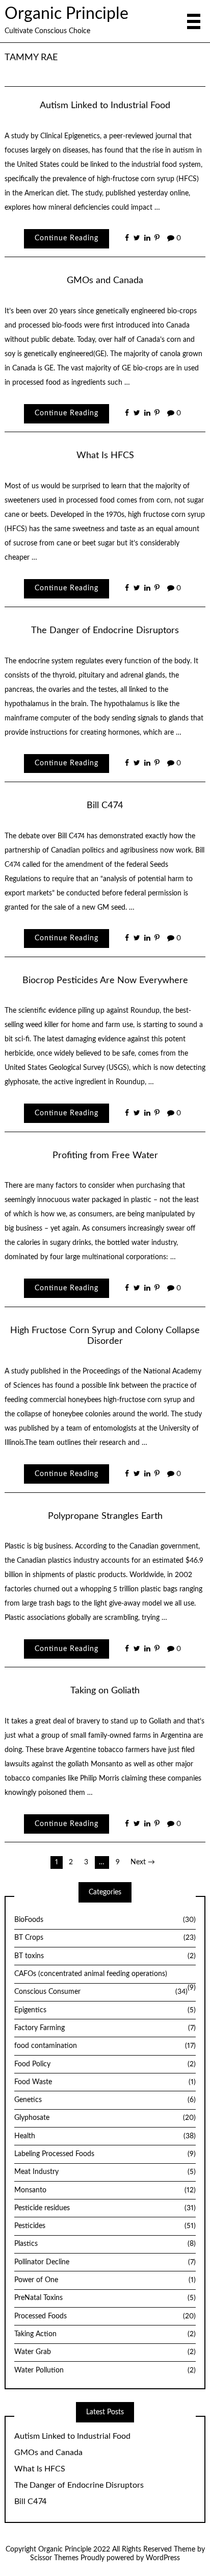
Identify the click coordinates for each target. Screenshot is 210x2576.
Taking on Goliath (105, 1691)
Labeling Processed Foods (105, 2154)
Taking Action (105, 2334)
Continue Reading (67, 238)
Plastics (105, 2244)
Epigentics (105, 2010)
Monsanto (105, 2190)
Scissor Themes (54, 2558)
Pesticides (105, 2226)
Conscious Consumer (101, 1992)
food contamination (105, 2046)
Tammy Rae (31, 57)
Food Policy (105, 2064)
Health (105, 2136)
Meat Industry (105, 2172)
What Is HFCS (105, 455)
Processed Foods (105, 2316)
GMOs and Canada (105, 280)
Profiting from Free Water (105, 1155)
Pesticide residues (105, 2208)
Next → (143, 1862)
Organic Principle (67, 14)
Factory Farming (105, 2028)
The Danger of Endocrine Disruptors (105, 630)
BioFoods (105, 1920)
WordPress (163, 2558)
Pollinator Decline (105, 2262)
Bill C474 (105, 805)
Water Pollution (105, 2370)
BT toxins (105, 1956)
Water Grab (105, 2352)
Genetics (105, 2100)
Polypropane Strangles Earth (105, 1516)
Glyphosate (105, 2118)
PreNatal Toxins (105, 2298)
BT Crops (105, 1938)
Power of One (105, 2280)
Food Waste (105, 2082)
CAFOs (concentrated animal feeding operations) (91, 1974)
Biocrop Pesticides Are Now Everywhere (105, 980)
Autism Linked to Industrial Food (105, 105)
